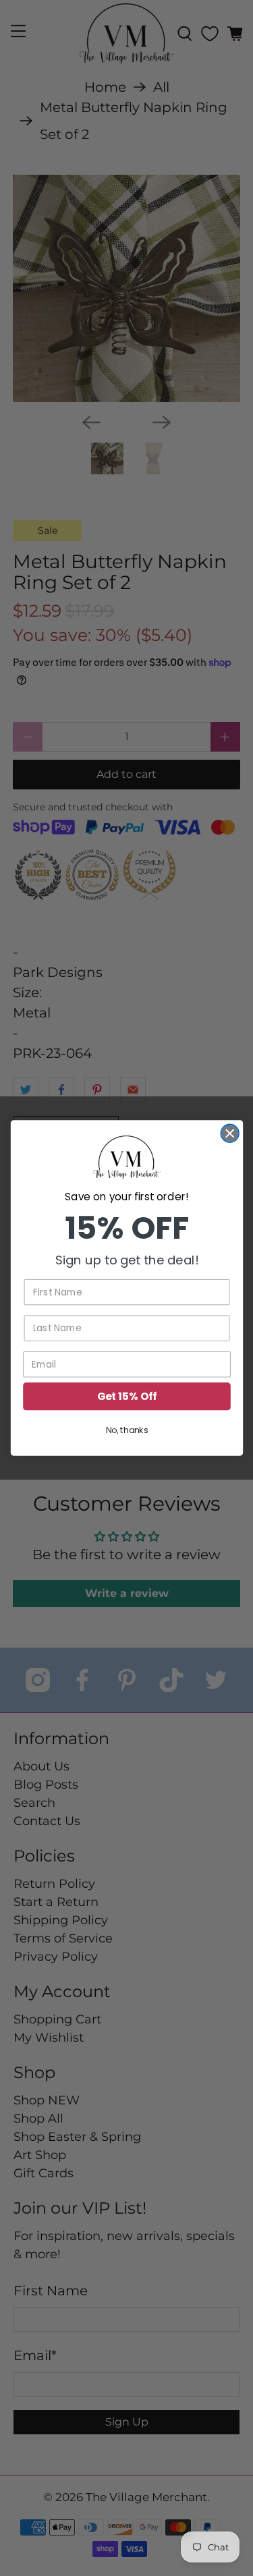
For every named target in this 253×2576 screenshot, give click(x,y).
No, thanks (126, 1430)
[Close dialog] (230, 1133)
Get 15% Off (126, 1396)
